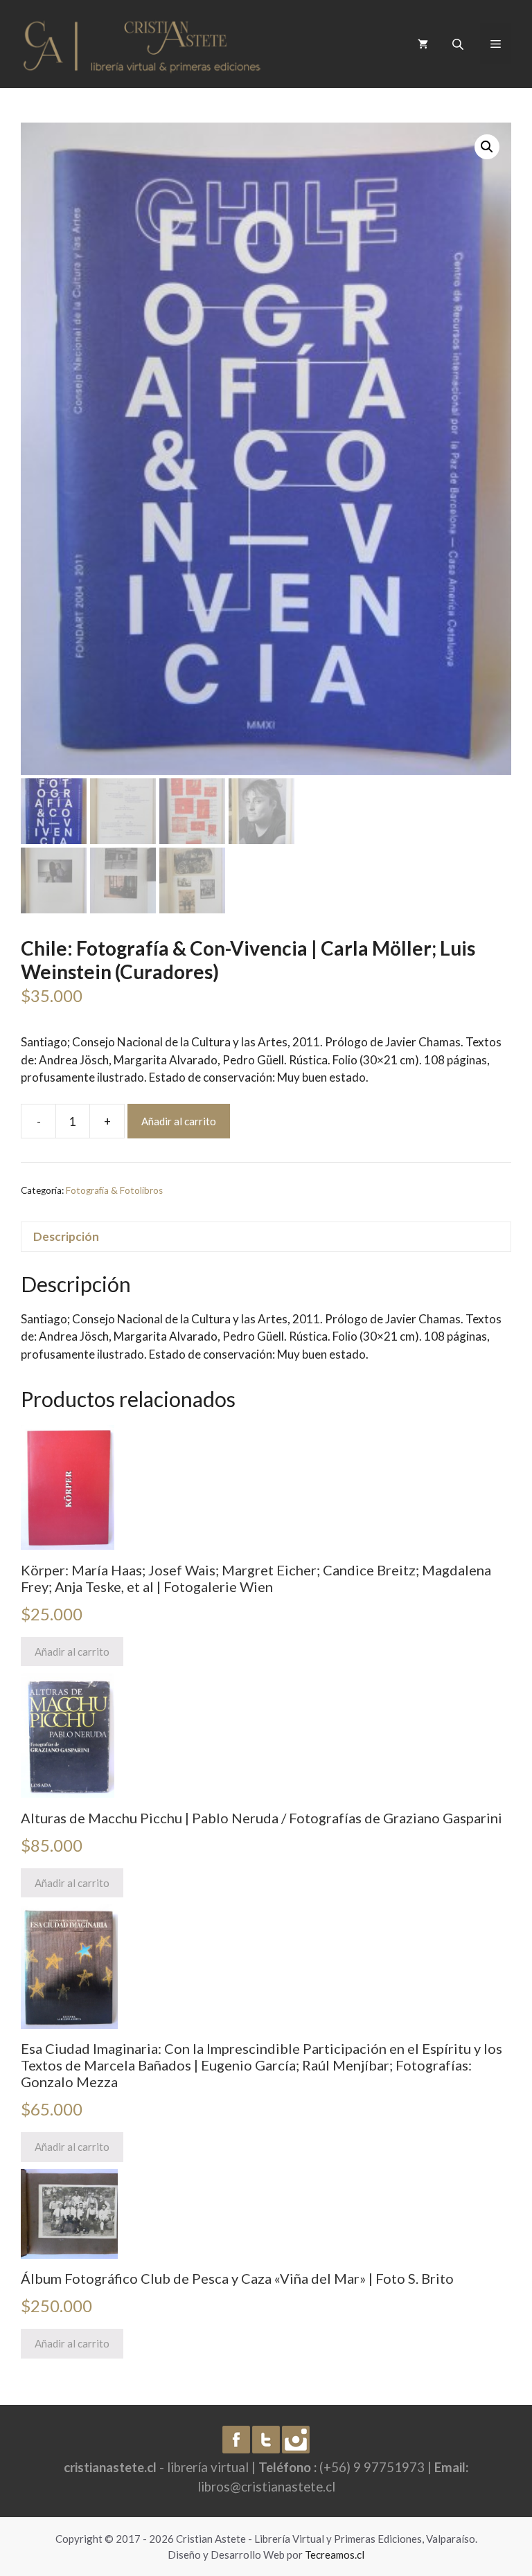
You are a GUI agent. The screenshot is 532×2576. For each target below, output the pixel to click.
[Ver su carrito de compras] (423, 44)
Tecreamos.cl (335, 2555)
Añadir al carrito (179, 1121)
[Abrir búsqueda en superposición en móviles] (459, 44)
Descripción (66, 1236)
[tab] (266, 1237)
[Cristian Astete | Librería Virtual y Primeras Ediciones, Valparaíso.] (142, 43)
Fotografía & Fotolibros (114, 1190)
